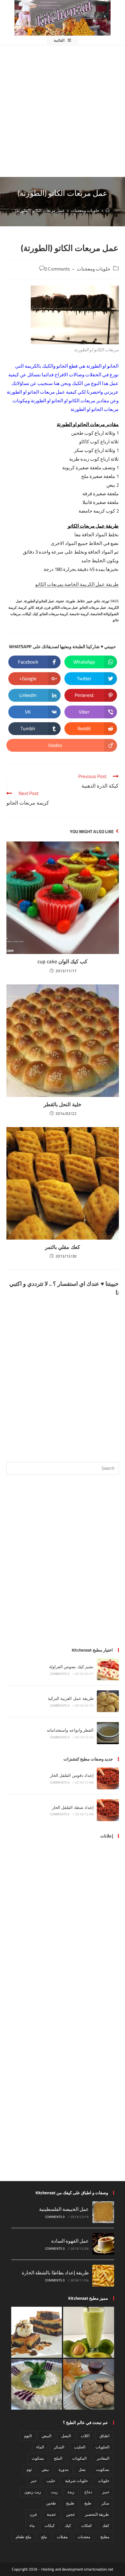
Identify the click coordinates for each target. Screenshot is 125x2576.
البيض (46, 2436)
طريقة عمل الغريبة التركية (71, 1698)
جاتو (97, 601)
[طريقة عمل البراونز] (37, 2332)
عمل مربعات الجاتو (93, 607)
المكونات (79, 2458)
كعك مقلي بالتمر (62, 1247)
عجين (71, 2514)
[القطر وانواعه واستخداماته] (108, 1733)
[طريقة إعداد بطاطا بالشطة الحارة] (103, 2276)
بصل (82, 2469)
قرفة (39, 607)
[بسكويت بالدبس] (89, 2384)
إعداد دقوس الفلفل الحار (72, 1775)
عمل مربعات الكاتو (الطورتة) (40, 210)
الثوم (28, 2436)
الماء (40, 2447)
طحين (51, 2503)
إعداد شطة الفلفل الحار (73, 1807)
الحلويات (102, 2447)
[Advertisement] (63, 111)
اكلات (85, 2436)
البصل (66, 2436)
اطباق (104, 2436)
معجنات (84, 2537)
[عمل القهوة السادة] (103, 2244)
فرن (47, 607)
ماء (32, 2526)
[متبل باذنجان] (37, 2384)
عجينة (60, 601)
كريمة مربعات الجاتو (54, 614)
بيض (45, 2469)
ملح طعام (23, 2537)
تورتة (106, 601)
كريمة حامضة (79, 614)
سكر (105, 2503)
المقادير (103, 2458)
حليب (51, 2481)
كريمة (22, 607)
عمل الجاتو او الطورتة (39, 601)
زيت (54, 2492)
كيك (35, 614)
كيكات (27, 614)
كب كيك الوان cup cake (63, 961)
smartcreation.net (99, 2569)
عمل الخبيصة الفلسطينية (64, 2209)
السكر (59, 2447)
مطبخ (105, 2537)
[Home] (108, 210)
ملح (44, 2537)
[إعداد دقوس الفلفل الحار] (108, 1778)
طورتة (71, 601)
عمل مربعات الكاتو (65, 607)
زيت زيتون (33, 2492)
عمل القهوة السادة (70, 2241)
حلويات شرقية (76, 2481)
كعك (106, 2526)
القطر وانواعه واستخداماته (70, 1730)
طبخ (88, 2503)
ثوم (29, 2469)
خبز (34, 2481)
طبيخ (70, 2503)
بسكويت (103, 2469)
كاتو (31, 607)
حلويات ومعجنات (94, 269)
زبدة (71, 2492)
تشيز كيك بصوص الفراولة (71, 1667)
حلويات (104, 2481)
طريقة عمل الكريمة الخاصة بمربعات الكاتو (77, 584)
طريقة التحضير (97, 2514)
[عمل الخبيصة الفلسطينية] (103, 2212)
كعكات (87, 2526)
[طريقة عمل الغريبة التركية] (108, 1701)
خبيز (90, 601)
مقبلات (62, 2537)
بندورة (64, 2469)
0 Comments (57, 269)
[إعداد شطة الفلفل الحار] (108, 1810)
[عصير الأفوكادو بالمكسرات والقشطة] (89, 2332)
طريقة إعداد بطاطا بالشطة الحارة (55, 2273)
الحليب (80, 2447)
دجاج (88, 2492)
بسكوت (38, 2458)
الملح (58, 2458)
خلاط (81, 601)
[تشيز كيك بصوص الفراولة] (108, 1669)
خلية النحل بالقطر (62, 1104)
